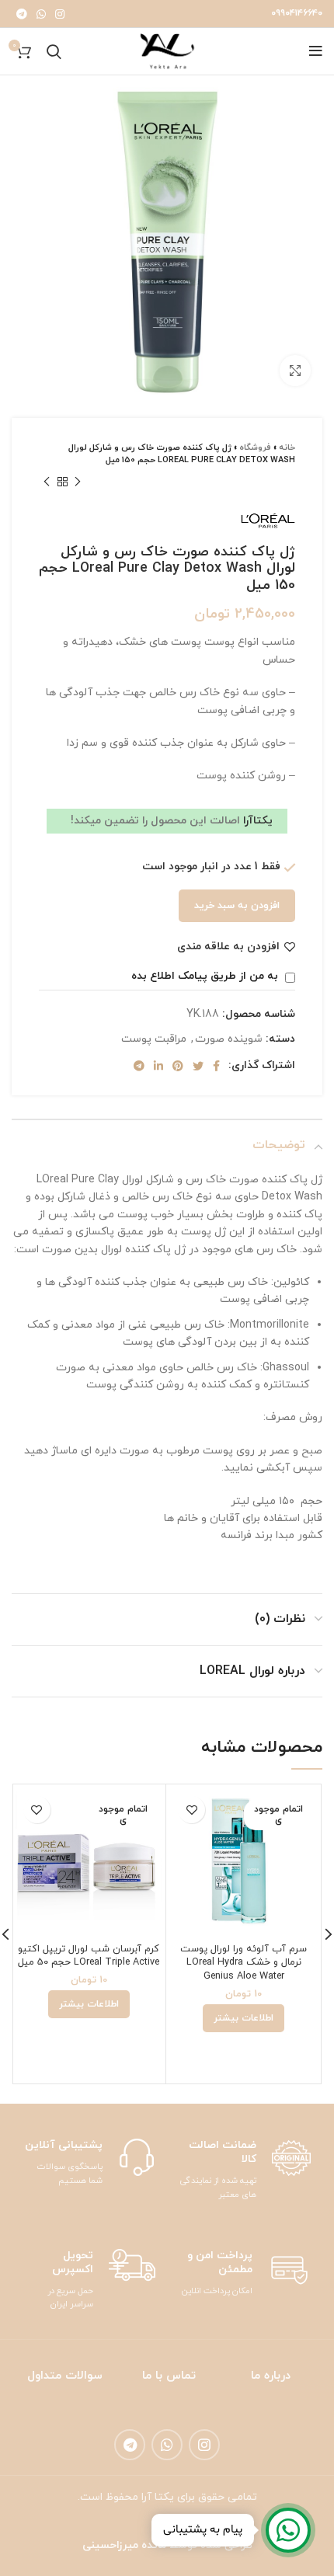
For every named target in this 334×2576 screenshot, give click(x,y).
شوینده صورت (229, 1039)
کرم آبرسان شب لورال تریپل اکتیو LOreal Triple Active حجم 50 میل (89, 1956)
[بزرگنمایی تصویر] (295, 371)
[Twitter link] (198, 1066)
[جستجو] (54, 51)
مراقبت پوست (154, 1039)
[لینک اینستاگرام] (60, 14)
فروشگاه (255, 447)
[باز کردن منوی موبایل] (316, 51)
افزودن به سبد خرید (237, 906)
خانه (287, 447)
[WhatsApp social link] (41, 14)
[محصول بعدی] (47, 482)
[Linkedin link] (158, 1066)
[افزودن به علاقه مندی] (191, 1810)
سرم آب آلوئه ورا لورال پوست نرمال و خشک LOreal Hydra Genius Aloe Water (244, 1963)
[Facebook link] (216, 1066)
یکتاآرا (256, 821)
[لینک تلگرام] (22, 14)
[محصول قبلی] (78, 482)
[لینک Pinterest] (178, 1066)
